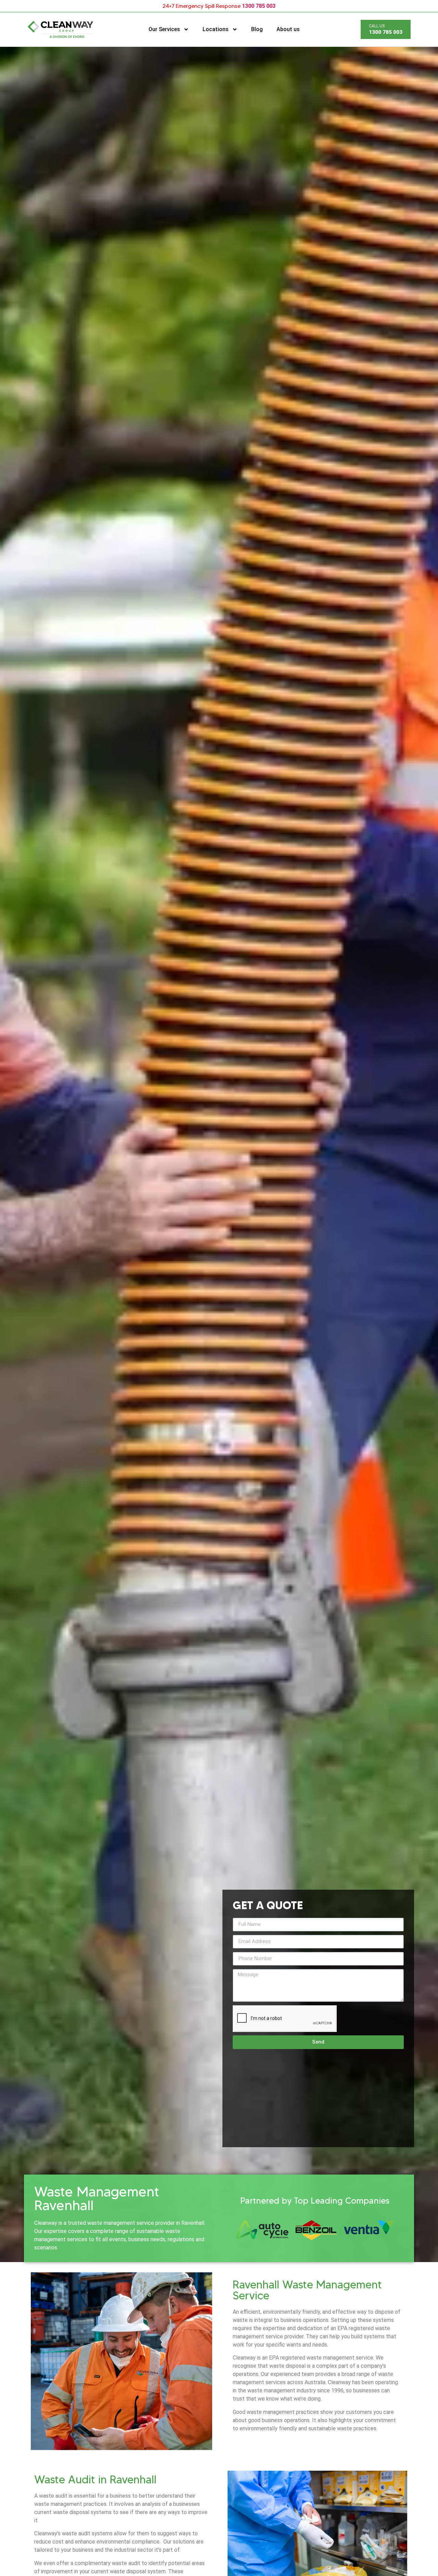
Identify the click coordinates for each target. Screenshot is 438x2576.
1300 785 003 (259, 6)
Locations (216, 29)
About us (288, 29)
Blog (257, 29)
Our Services (164, 29)
